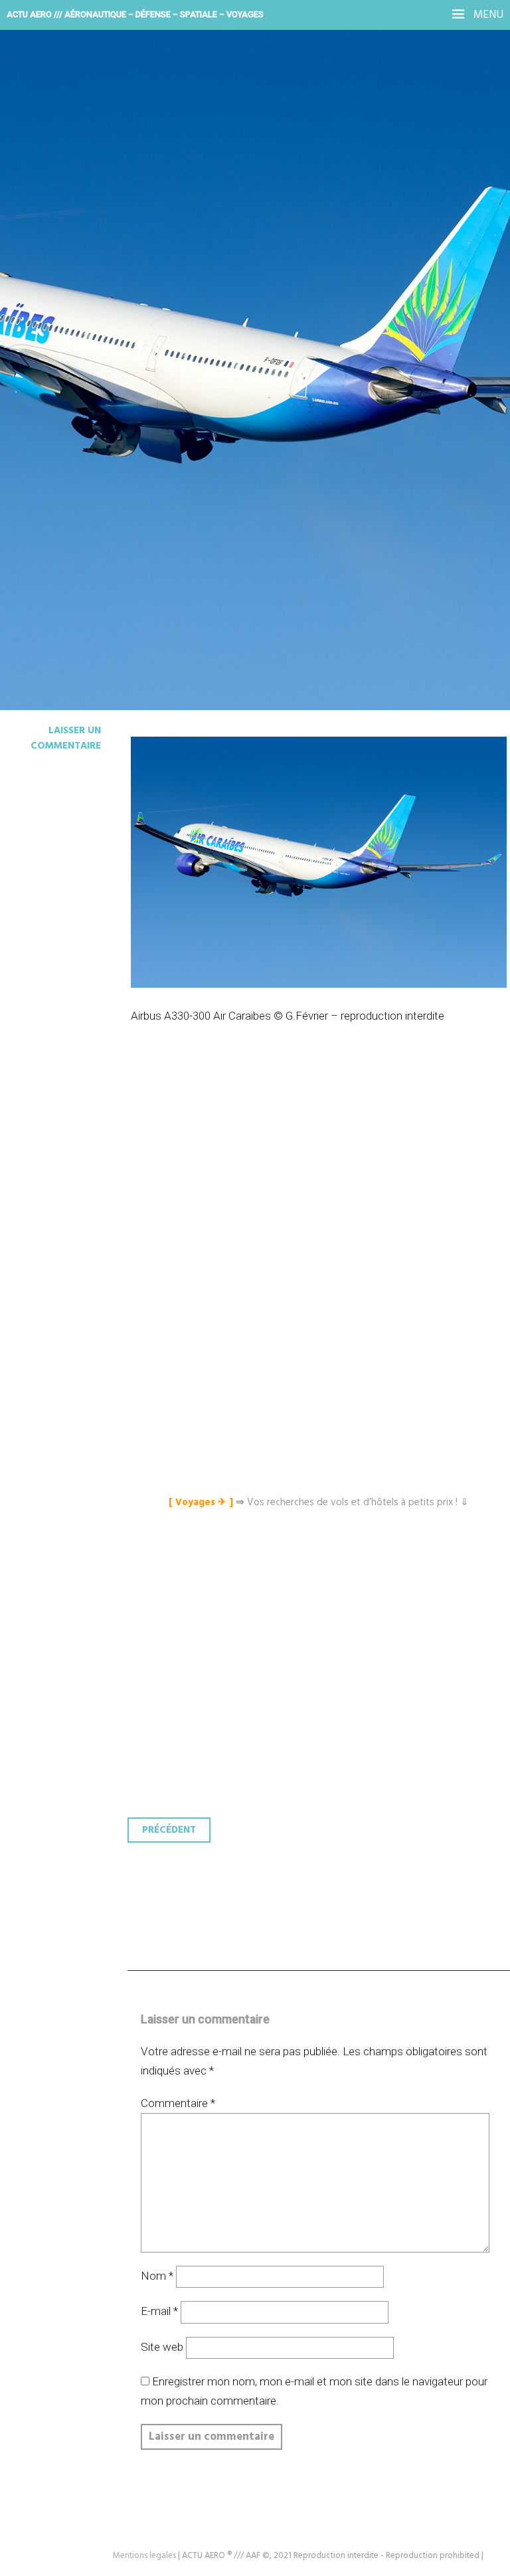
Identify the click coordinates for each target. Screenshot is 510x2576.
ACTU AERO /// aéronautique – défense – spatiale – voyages (135, 14)
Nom (157, 2276)
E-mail (159, 2311)
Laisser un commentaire (66, 738)
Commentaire (178, 2103)
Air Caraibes (80, 234)
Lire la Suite (61, 322)
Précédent (169, 1830)
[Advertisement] (322, 1168)
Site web (162, 2347)
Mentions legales (144, 2556)
